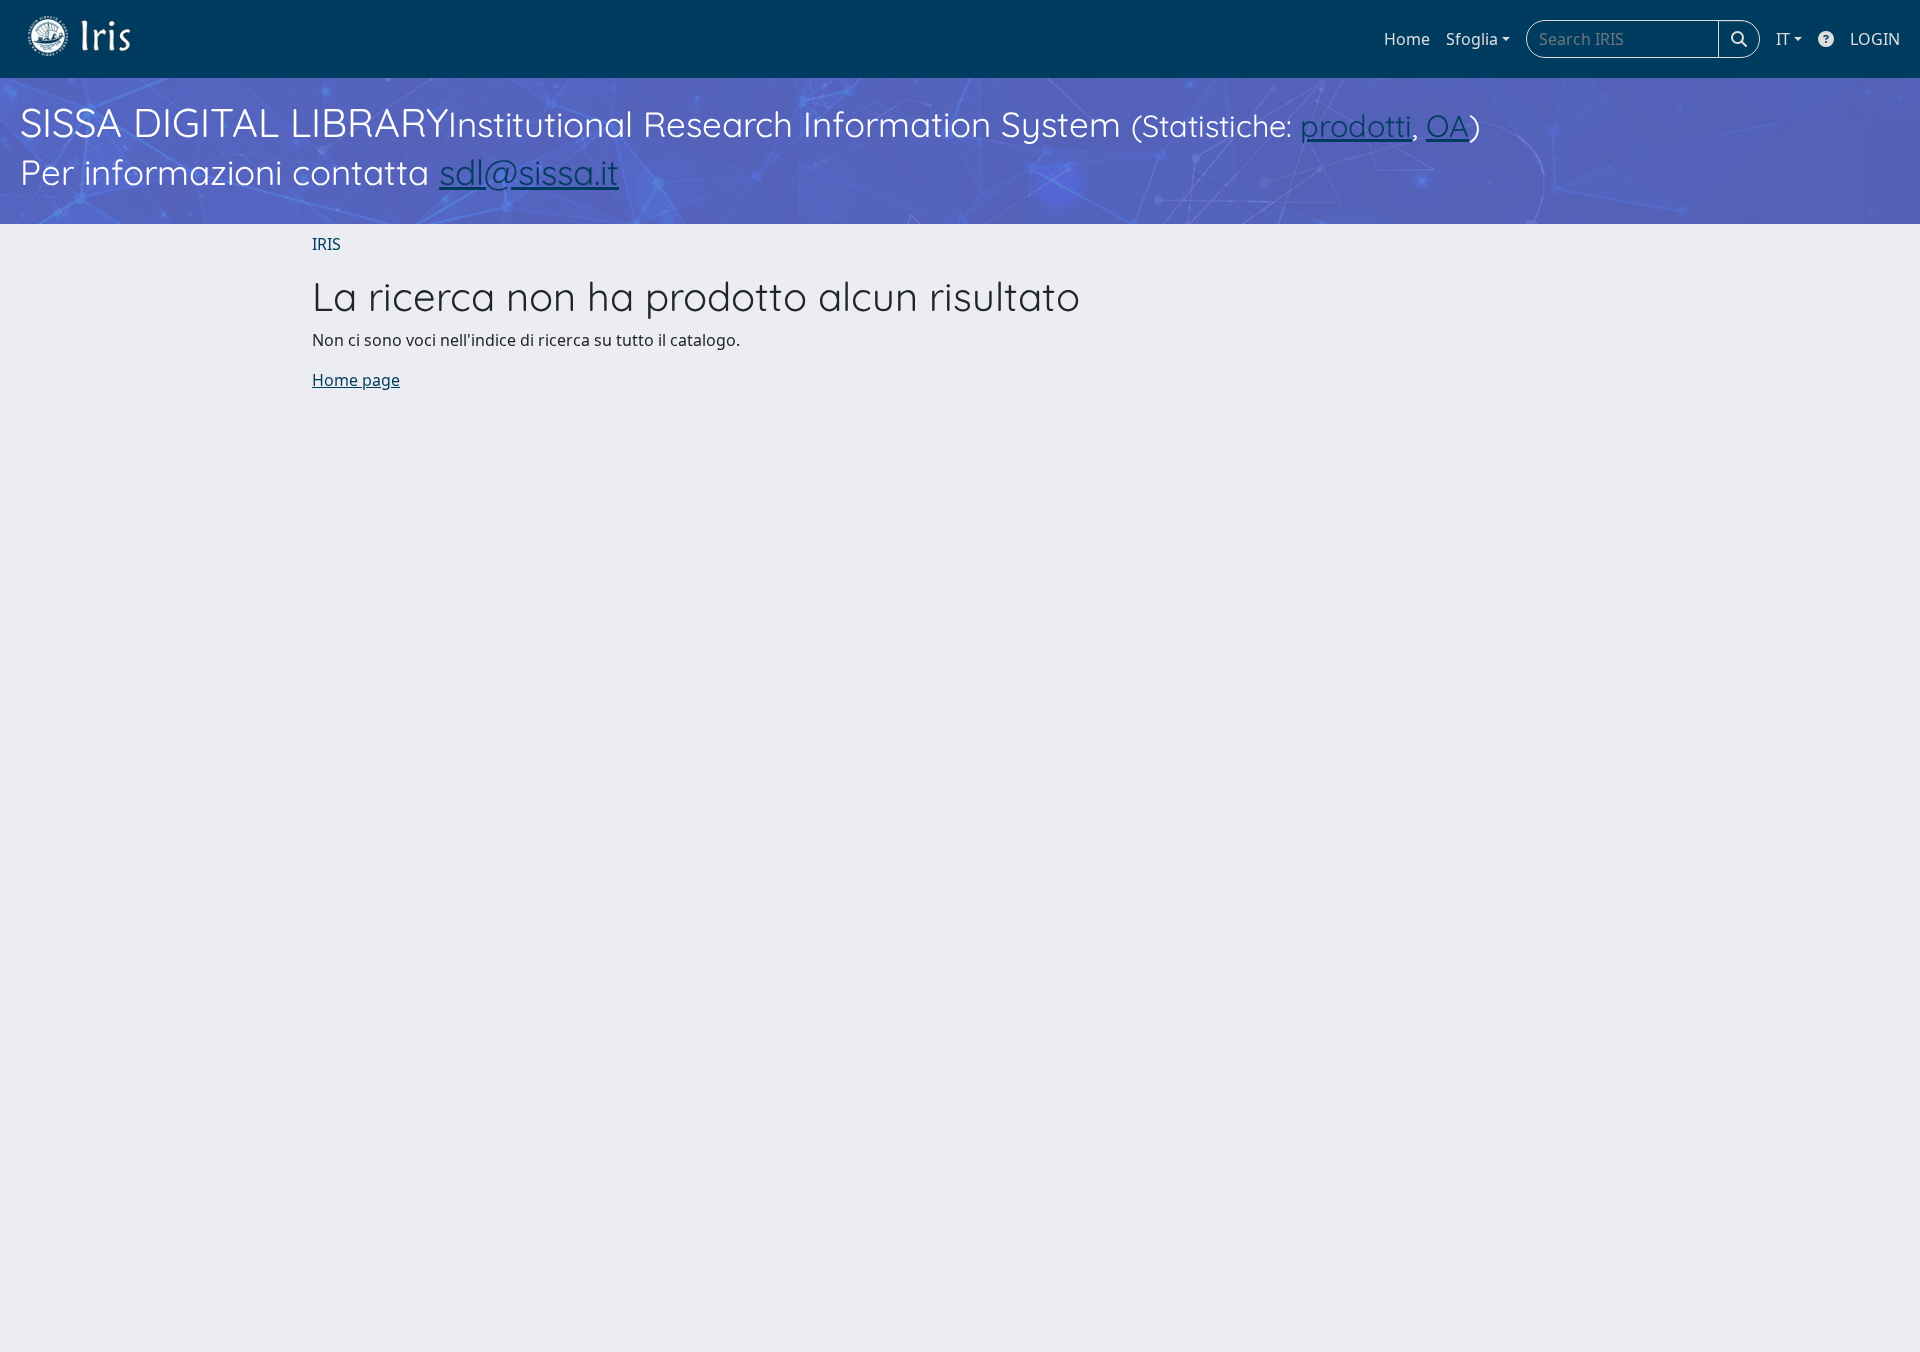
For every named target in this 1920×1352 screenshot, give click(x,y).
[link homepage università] (94, 39)
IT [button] (1783, 39)
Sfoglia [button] (1472, 39)
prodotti (1356, 125)
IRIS (326, 244)
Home (1407, 39)
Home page (356, 380)
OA (1447, 125)
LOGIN (1875, 39)
